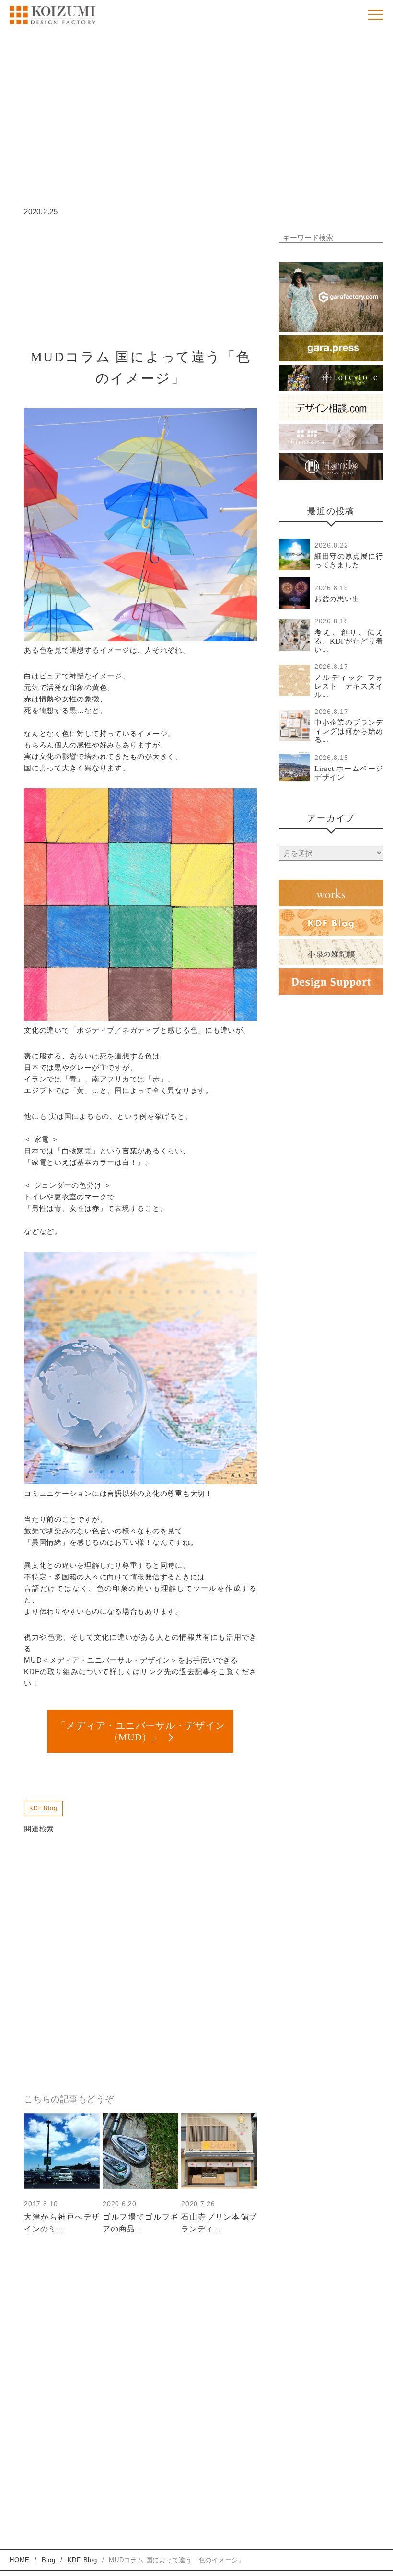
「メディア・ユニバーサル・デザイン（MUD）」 (141, 1731)
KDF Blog (43, 1808)
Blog (49, 2560)
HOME (20, 2560)
